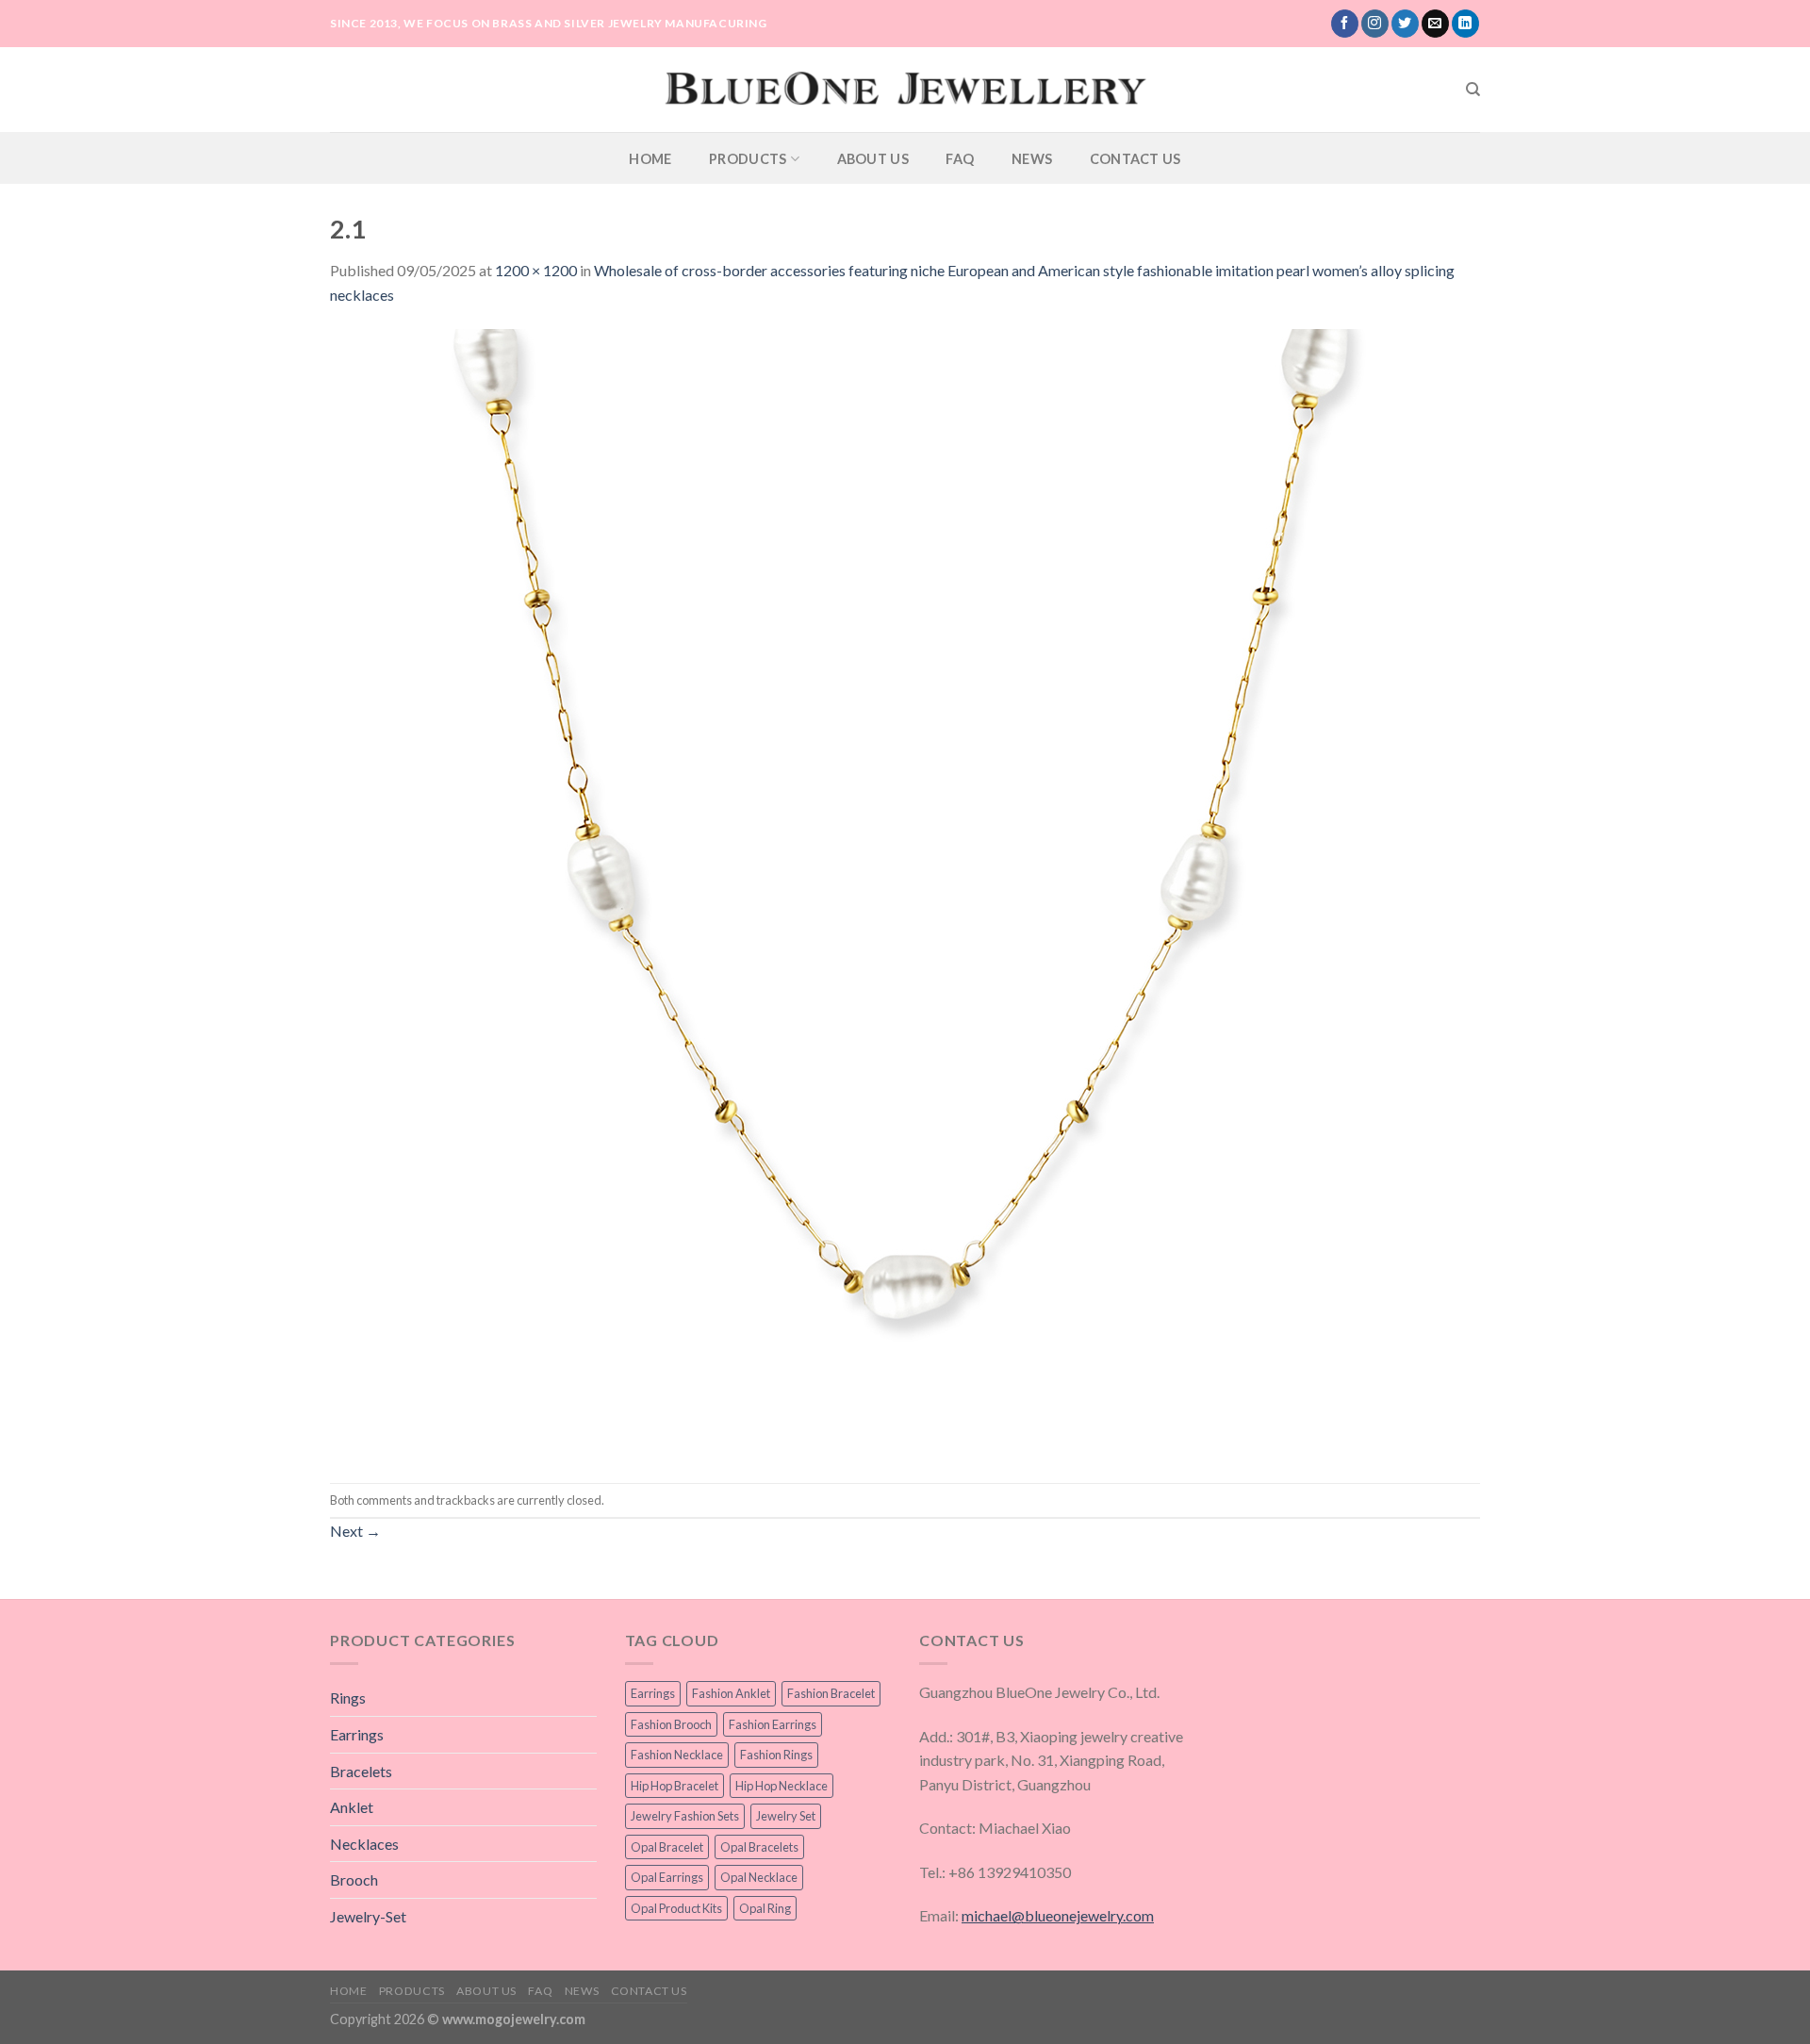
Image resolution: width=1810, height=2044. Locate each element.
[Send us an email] (1435, 24)
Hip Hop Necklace (782, 1786)
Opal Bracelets (759, 1847)
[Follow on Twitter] (1405, 24)
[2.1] (896, 892)
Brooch (354, 1879)
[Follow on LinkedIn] (1465, 24)
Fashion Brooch (671, 1724)
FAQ (960, 159)
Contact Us (1135, 159)
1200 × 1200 (536, 270)
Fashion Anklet (731, 1693)
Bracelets (361, 1771)
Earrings (357, 1734)
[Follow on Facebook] (1345, 24)
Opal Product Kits (676, 1908)
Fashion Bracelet (831, 1693)
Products (748, 159)
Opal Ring (765, 1908)
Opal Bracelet (667, 1847)
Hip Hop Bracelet (675, 1786)
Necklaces (364, 1844)
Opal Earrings (667, 1877)
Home (650, 159)
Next (355, 1531)
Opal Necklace (759, 1877)
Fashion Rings (776, 1755)
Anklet (352, 1807)
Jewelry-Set (368, 1916)
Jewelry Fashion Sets (685, 1816)
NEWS (1032, 159)
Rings (348, 1698)
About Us (873, 159)
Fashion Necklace (677, 1755)
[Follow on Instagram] (1375, 24)
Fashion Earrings (773, 1724)
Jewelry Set (786, 1816)
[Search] (1473, 90)
